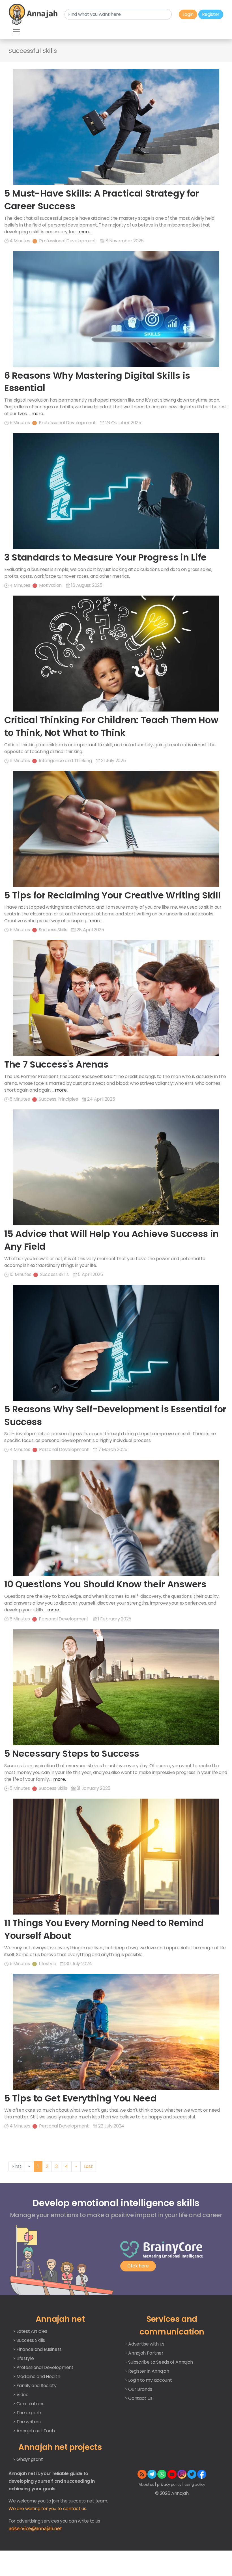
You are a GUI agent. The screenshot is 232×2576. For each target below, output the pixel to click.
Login (188, 14)
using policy (195, 2485)
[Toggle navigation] (16, 32)
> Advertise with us (145, 2344)
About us (147, 2485)
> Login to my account (148, 2380)
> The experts (28, 2413)
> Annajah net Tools (34, 2431)
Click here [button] (138, 2266)
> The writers (27, 2422)
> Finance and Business (37, 2349)
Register (211, 14)
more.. (85, 232)
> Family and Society (35, 2386)
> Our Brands (138, 2389)
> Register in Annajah (147, 2371)
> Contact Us (139, 2398)
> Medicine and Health (36, 2376)
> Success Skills (29, 2340)
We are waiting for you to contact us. (48, 2509)
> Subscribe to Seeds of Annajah (159, 2362)
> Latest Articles (30, 2331)
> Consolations (29, 2404)
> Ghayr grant (28, 2459)
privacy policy (169, 2485)
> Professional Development (43, 2367)
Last (88, 2166)
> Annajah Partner (144, 2353)
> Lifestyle (23, 2358)
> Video (21, 2395)
